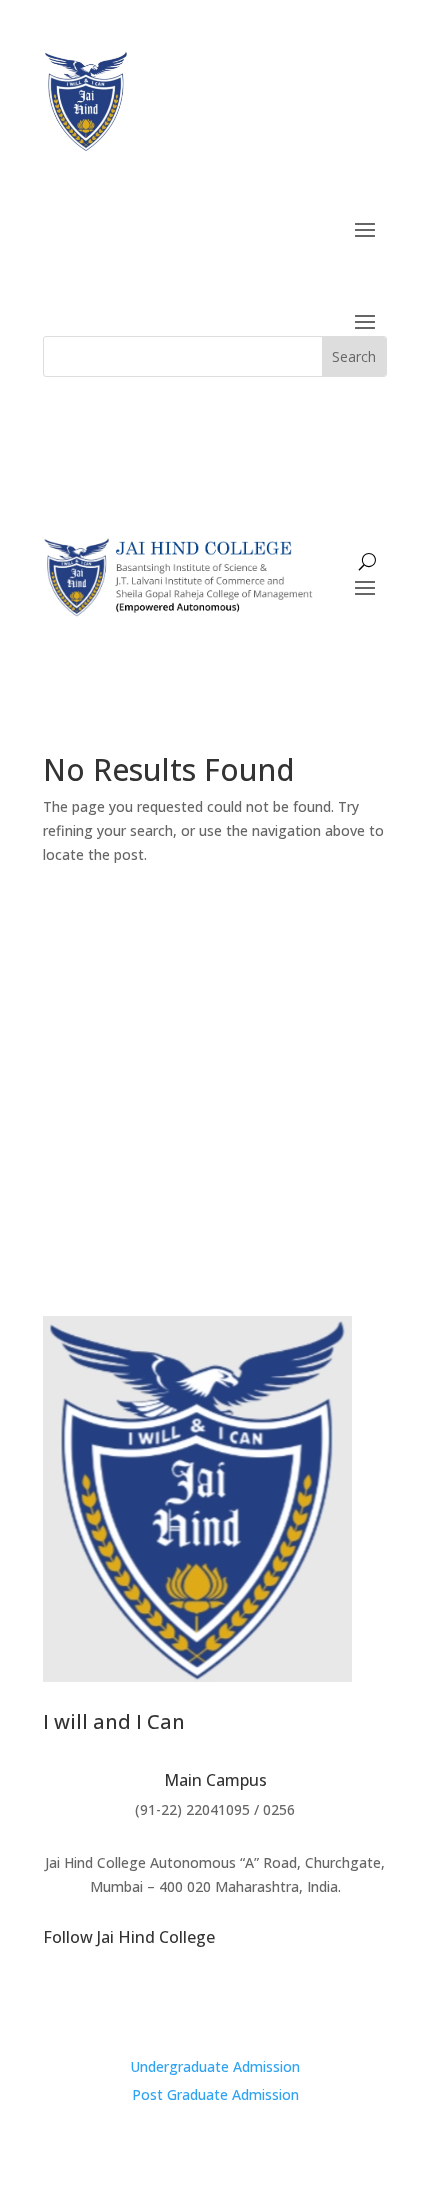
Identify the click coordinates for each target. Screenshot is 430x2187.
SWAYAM (119, 1000)
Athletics (327, 1107)
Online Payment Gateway (215, 1143)
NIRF (260, 1000)
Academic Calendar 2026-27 (284, 1035)
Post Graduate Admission (215, 2094)
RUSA (324, 1000)
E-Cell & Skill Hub (109, 1035)
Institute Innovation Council (165, 1107)
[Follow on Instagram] (175, 2001)
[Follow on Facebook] (215, 2001)
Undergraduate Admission (215, 2066)
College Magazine (123, 1071)
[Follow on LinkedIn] (255, 2001)
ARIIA (196, 1000)
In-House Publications (296, 1071)
